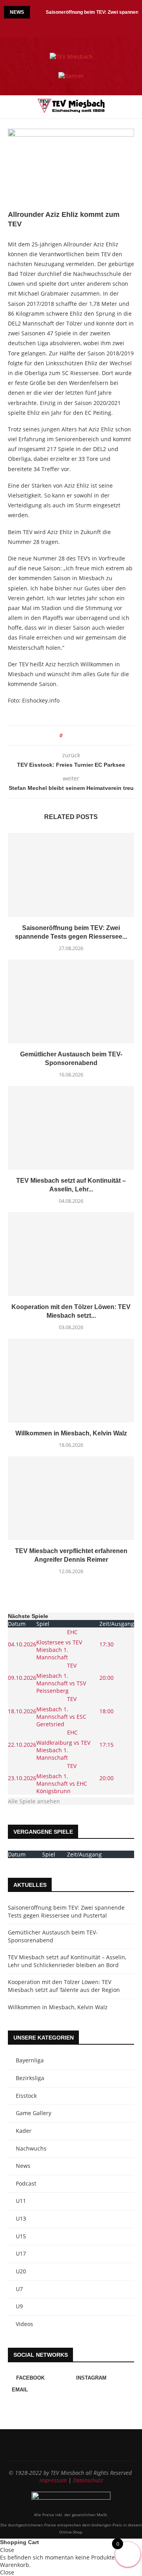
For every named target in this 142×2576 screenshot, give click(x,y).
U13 (21, 2218)
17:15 (106, 1745)
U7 (19, 2289)
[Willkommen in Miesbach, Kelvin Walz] (71, 1380)
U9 (19, 2306)
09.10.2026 (22, 1678)
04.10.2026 (22, 1644)
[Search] (134, 107)
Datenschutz (88, 2480)
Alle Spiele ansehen (34, 1801)
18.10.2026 (22, 1711)
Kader (24, 2131)
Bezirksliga (30, 2078)
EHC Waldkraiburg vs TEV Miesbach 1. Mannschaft (63, 1745)
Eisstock (26, 2096)
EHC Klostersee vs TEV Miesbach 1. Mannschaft (59, 1644)
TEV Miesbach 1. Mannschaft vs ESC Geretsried (61, 1711)
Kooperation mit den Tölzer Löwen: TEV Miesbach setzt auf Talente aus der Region (64, 1986)
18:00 (106, 1711)
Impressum (53, 2480)
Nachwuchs (31, 2148)
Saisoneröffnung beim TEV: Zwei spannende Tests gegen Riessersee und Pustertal (66, 1911)
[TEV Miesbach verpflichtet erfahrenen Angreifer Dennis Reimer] (71, 1498)
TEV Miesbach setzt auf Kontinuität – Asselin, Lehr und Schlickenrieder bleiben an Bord (67, 1961)
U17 (21, 2253)
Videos (24, 2324)
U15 (21, 2236)
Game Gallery (34, 2113)
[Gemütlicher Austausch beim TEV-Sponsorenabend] (71, 1001)
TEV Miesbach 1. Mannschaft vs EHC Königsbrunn (62, 1778)
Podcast (26, 2183)
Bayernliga (30, 2060)
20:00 (106, 1678)
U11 (21, 2201)
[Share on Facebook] (71, 735)
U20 (21, 2271)
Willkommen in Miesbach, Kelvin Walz (71, 1433)
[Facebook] (64, 26)
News (23, 2166)
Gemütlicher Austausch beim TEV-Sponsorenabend (53, 1936)
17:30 (106, 1644)
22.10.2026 (22, 1745)
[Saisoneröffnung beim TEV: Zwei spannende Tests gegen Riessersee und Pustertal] (71, 875)
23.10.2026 (22, 1778)
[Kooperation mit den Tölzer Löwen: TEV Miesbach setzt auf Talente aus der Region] (71, 1254)
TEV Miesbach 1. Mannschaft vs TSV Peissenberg (61, 1678)
